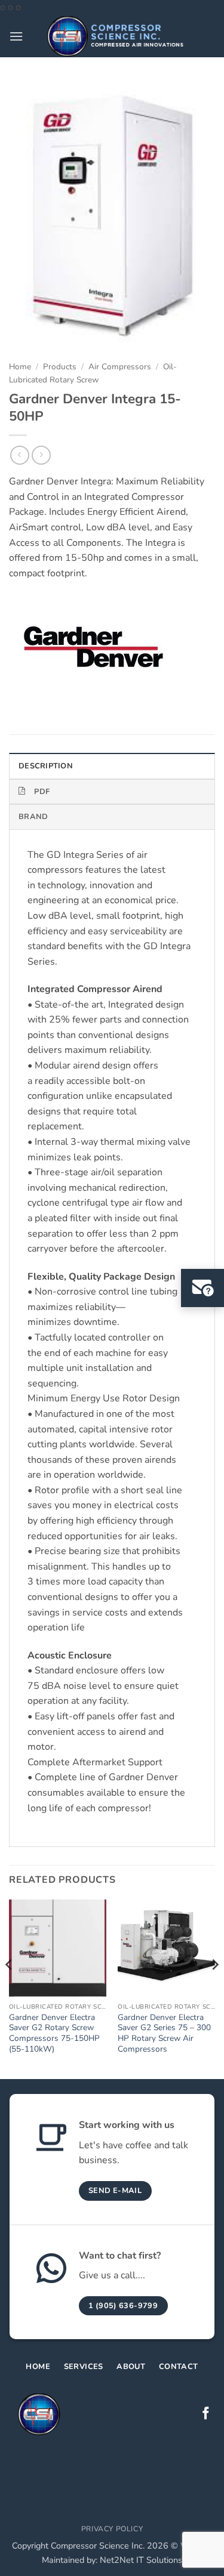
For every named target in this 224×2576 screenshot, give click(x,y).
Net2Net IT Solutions (141, 2560)
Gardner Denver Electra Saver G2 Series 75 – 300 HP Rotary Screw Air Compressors (164, 2033)
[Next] (214, 1988)
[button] (16, 36)
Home (20, 367)
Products (60, 367)
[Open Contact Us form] (202, 1288)
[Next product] (19, 455)
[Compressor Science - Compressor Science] (115, 36)
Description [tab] (46, 766)
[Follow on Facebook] (206, 2414)
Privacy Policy (112, 2529)
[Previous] (10, 1988)
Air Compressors (120, 367)
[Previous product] (41, 455)
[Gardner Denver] (91, 648)
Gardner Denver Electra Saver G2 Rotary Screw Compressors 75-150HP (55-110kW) (54, 2033)
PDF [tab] (42, 792)
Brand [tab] (33, 817)
